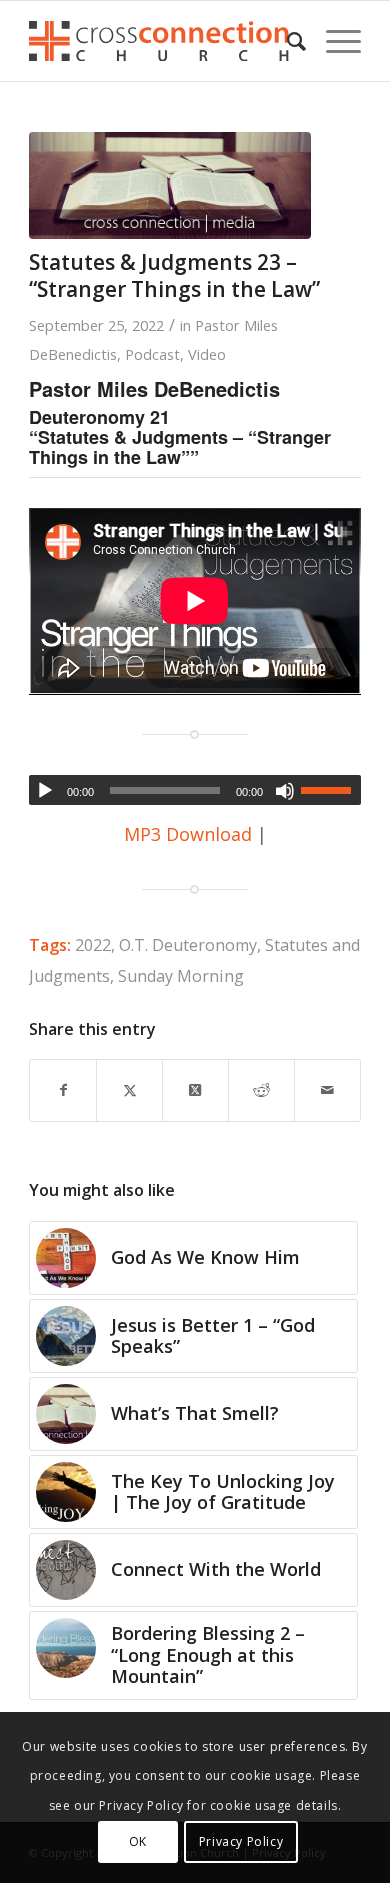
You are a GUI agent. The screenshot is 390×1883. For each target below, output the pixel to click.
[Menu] (333, 41)
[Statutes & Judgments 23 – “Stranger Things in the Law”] (170, 185)
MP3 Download (188, 834)
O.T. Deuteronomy (188, 945)
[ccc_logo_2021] (161, 41)
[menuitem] (286, 41)
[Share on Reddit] (261, 1090)
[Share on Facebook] (63, 1090)
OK (138, 1841)
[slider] (331, 790)
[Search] (286, 41)
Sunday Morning (181, 976)
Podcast (152, 354)
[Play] (45, 791)
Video (207, 354)
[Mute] (285, 791)
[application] (195, 790)
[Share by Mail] (327, 1090)
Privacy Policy (241, 1841)
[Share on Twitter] (129, 1090)
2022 (93, 945)
